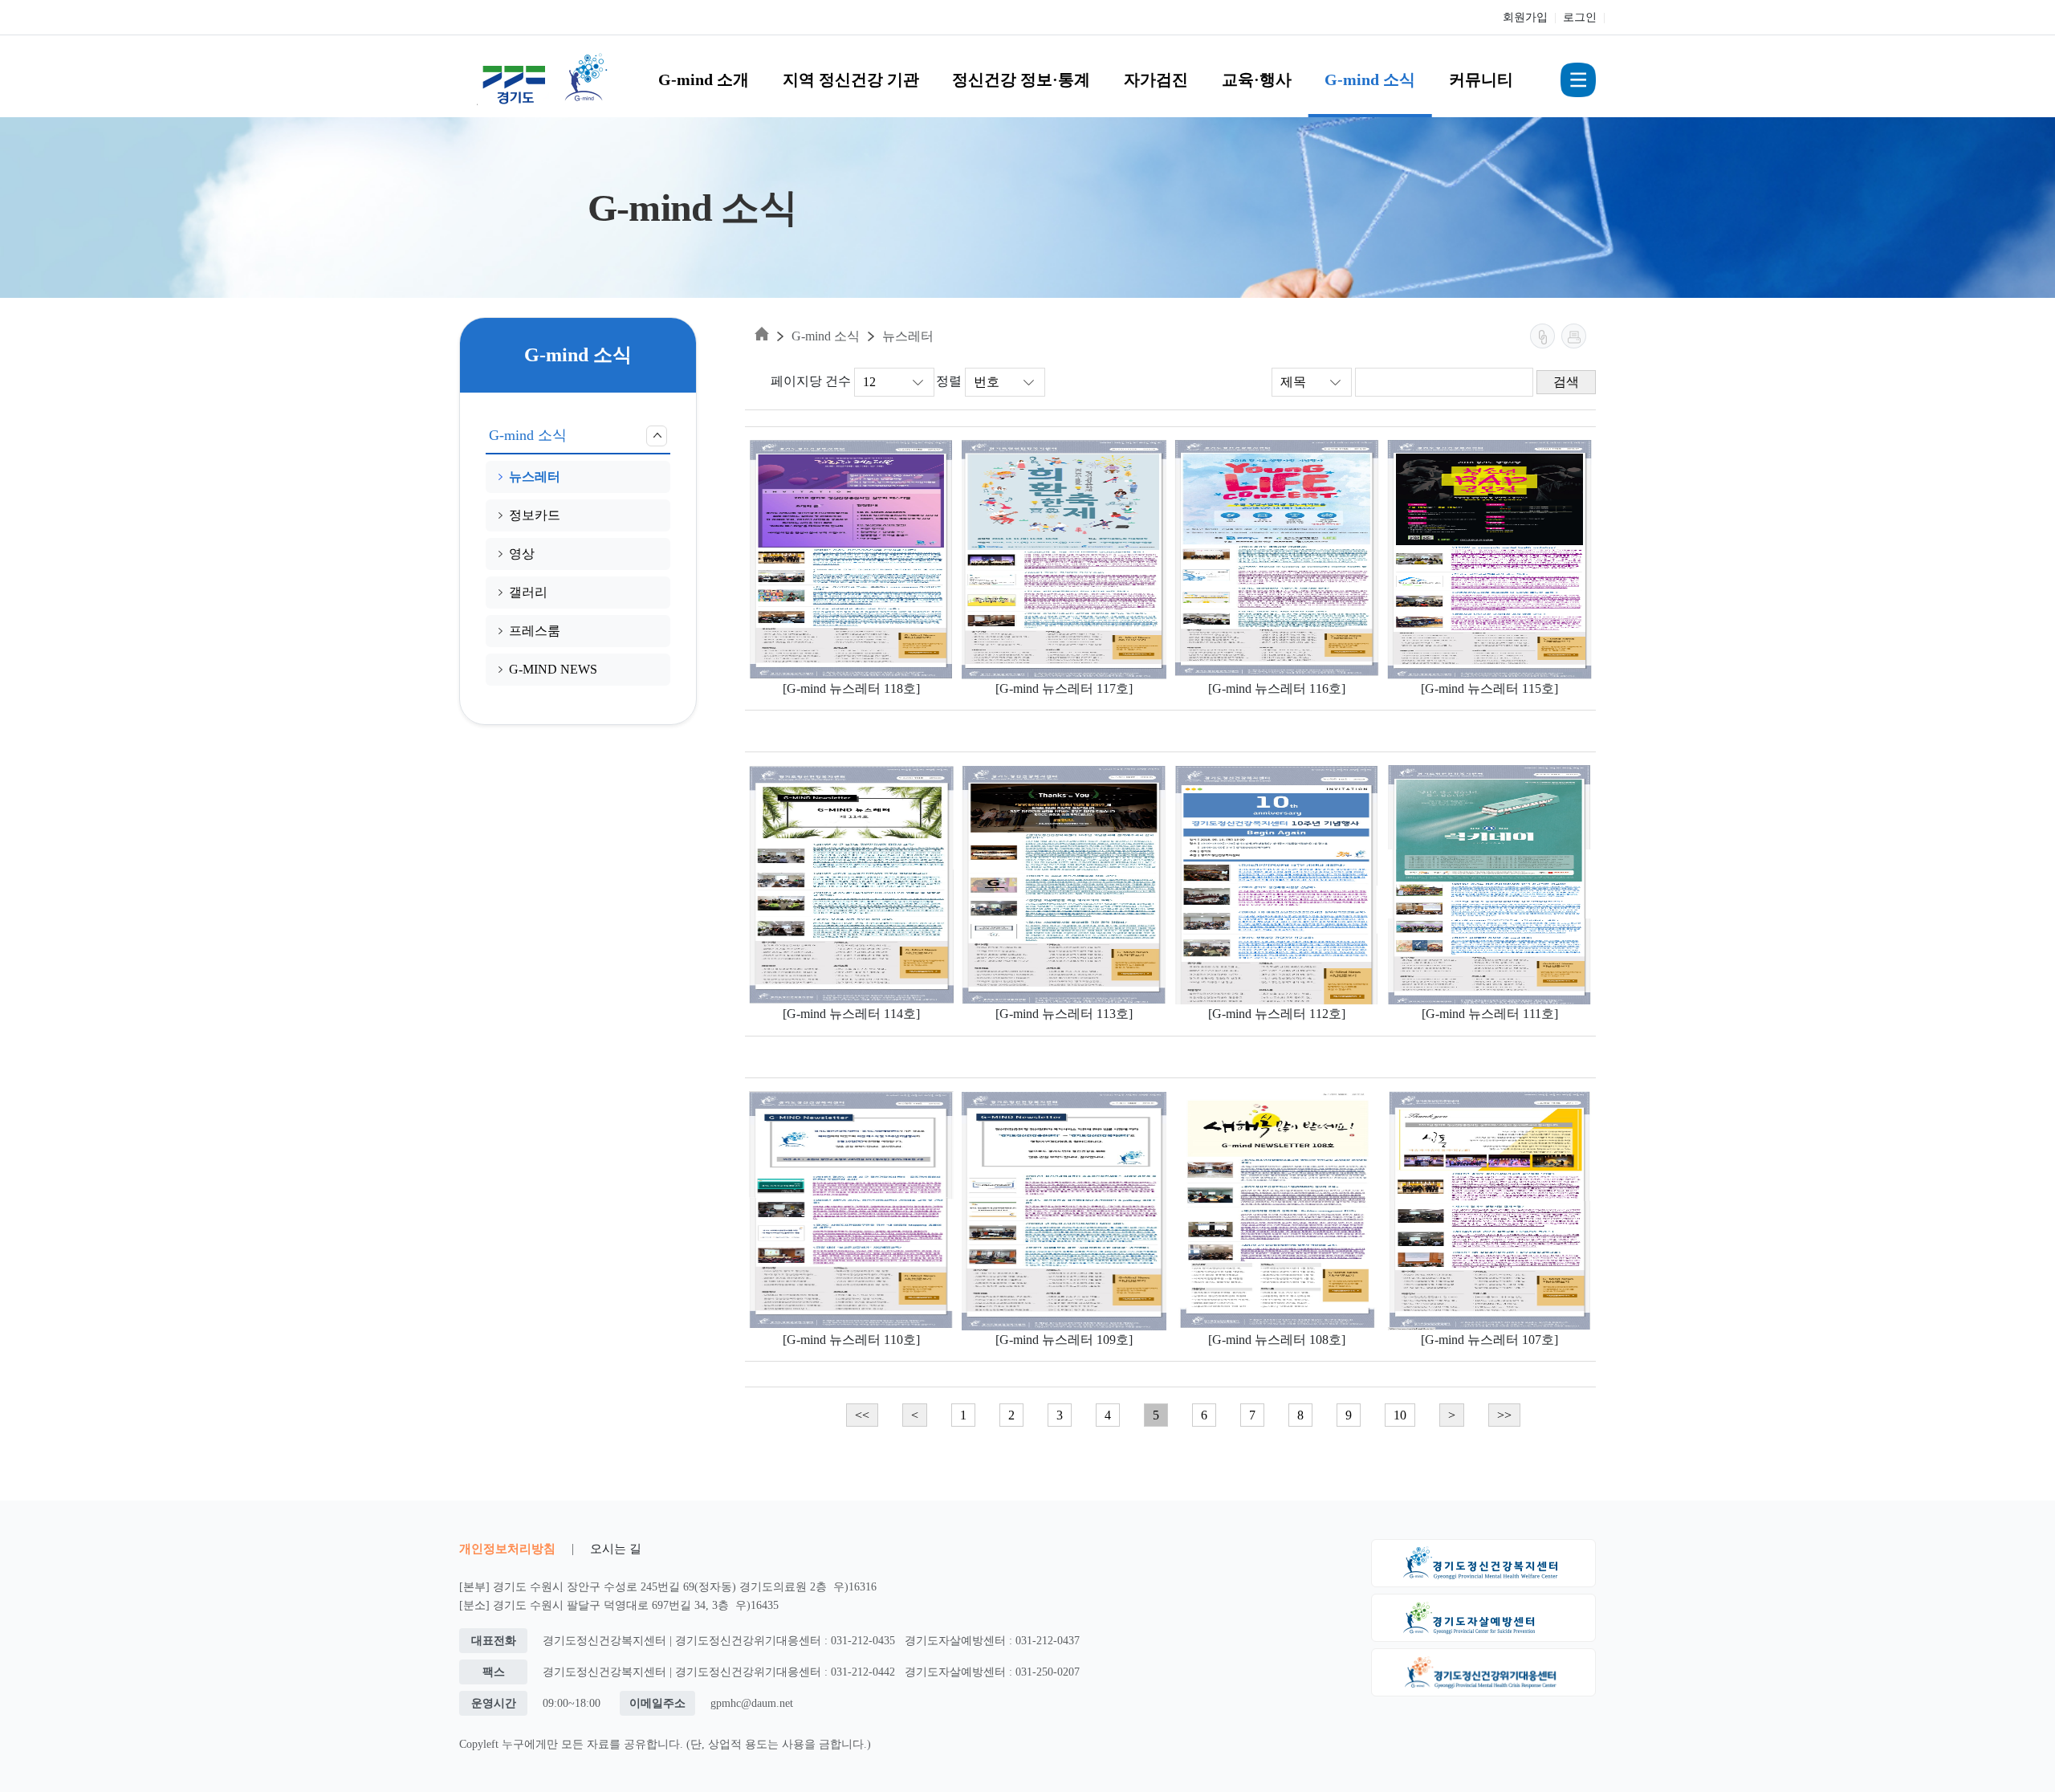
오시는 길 (616, 1548)
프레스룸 (535, 631)
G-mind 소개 (704, 79)
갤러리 (528, 592)
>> (1504, 1415)
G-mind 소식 (1370, 79)
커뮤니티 (1481, 79)
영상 (522, 554)
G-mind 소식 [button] (528, 435)
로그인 (1580, 17)
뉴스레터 (535, 477)
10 (1400, 1415)
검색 (1566, 382)
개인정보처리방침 (507, 1548)
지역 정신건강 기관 (851, 79)
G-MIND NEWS (553, 669)
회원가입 (1525, 17)
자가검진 (1156, 79)
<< (862, 1415)
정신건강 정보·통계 (1021, 79)
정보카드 (535, 515)
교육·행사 (1257, 79)
